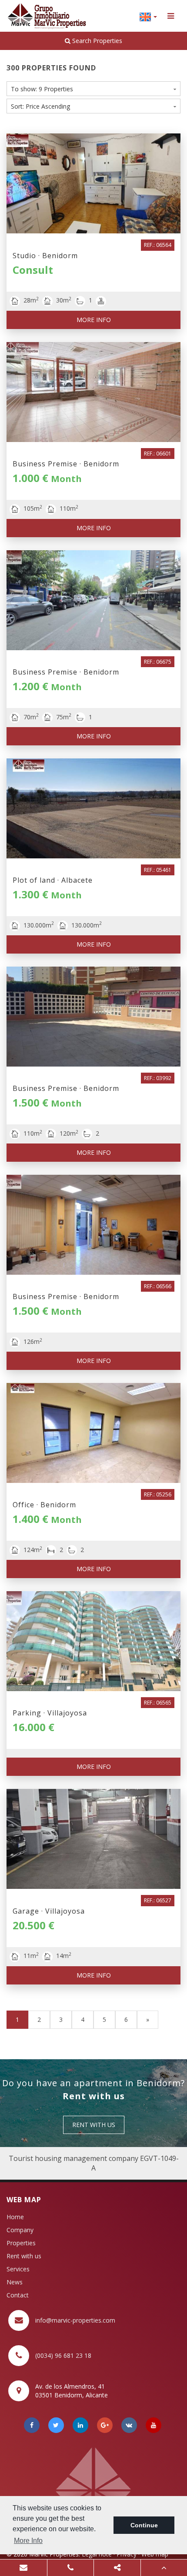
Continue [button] (144, 2525)
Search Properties (96, 41)
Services (18, 2269)
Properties (21, 2243)
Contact (18, 2295)
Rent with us (24, 2256)
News (15, 2282)
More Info (94, 320)
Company (20, 2230)
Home (15, 2217)
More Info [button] (28, 2541)
